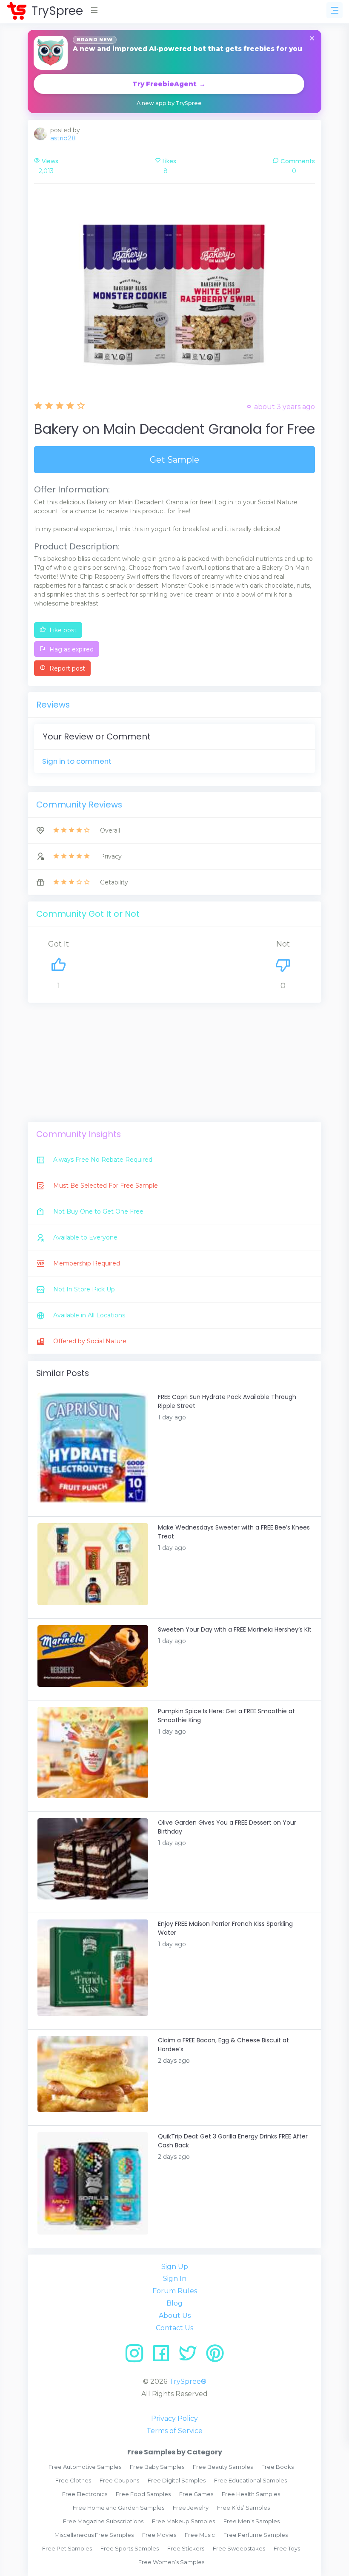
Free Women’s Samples (171, 2562)
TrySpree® (188, 2381)
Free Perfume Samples (256, 2535)
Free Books (277, 2467)
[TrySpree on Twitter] (191, 2356)
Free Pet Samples (67, 2548)
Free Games (196, 2494)
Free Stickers (186, 2548)
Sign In (175, 2279)
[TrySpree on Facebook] (164, 2356)
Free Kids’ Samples (243, 2508)
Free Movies (159, 2535)
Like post (62, 630)
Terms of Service (174, 2431)
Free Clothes (73, 2480)
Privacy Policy (174, 2418)
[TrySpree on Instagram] (137, 2356)
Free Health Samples (251, 2494)
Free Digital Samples (177, 2480)
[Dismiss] (312, 39)
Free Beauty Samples (223, 2467)
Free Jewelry (191, 2508)
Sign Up (175, 2267)
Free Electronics (85, 2494)
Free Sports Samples (130, 2548)
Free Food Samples (143, 2494)
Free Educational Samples (250, 2480)
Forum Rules (175, 2291)
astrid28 (63, 138)
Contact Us (174, 2328)
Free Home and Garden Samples (119, 2508)
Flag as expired (71, 649)
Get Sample (174, 460)
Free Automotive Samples (85, 2467)
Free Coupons (119, 2480)
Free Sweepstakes (239, 2548)
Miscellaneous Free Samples (94, 2535)
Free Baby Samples (157, 2467)
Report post (66, 668)
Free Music (200, 2535)
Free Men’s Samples (252, 2521)
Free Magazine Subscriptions (103, 2521)
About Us (175, 2316)
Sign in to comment (77, 761)
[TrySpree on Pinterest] (215, 2356)
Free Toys (287, 2548)
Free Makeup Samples (183, 2521)
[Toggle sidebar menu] (335, 10)
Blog (174, 2303)
